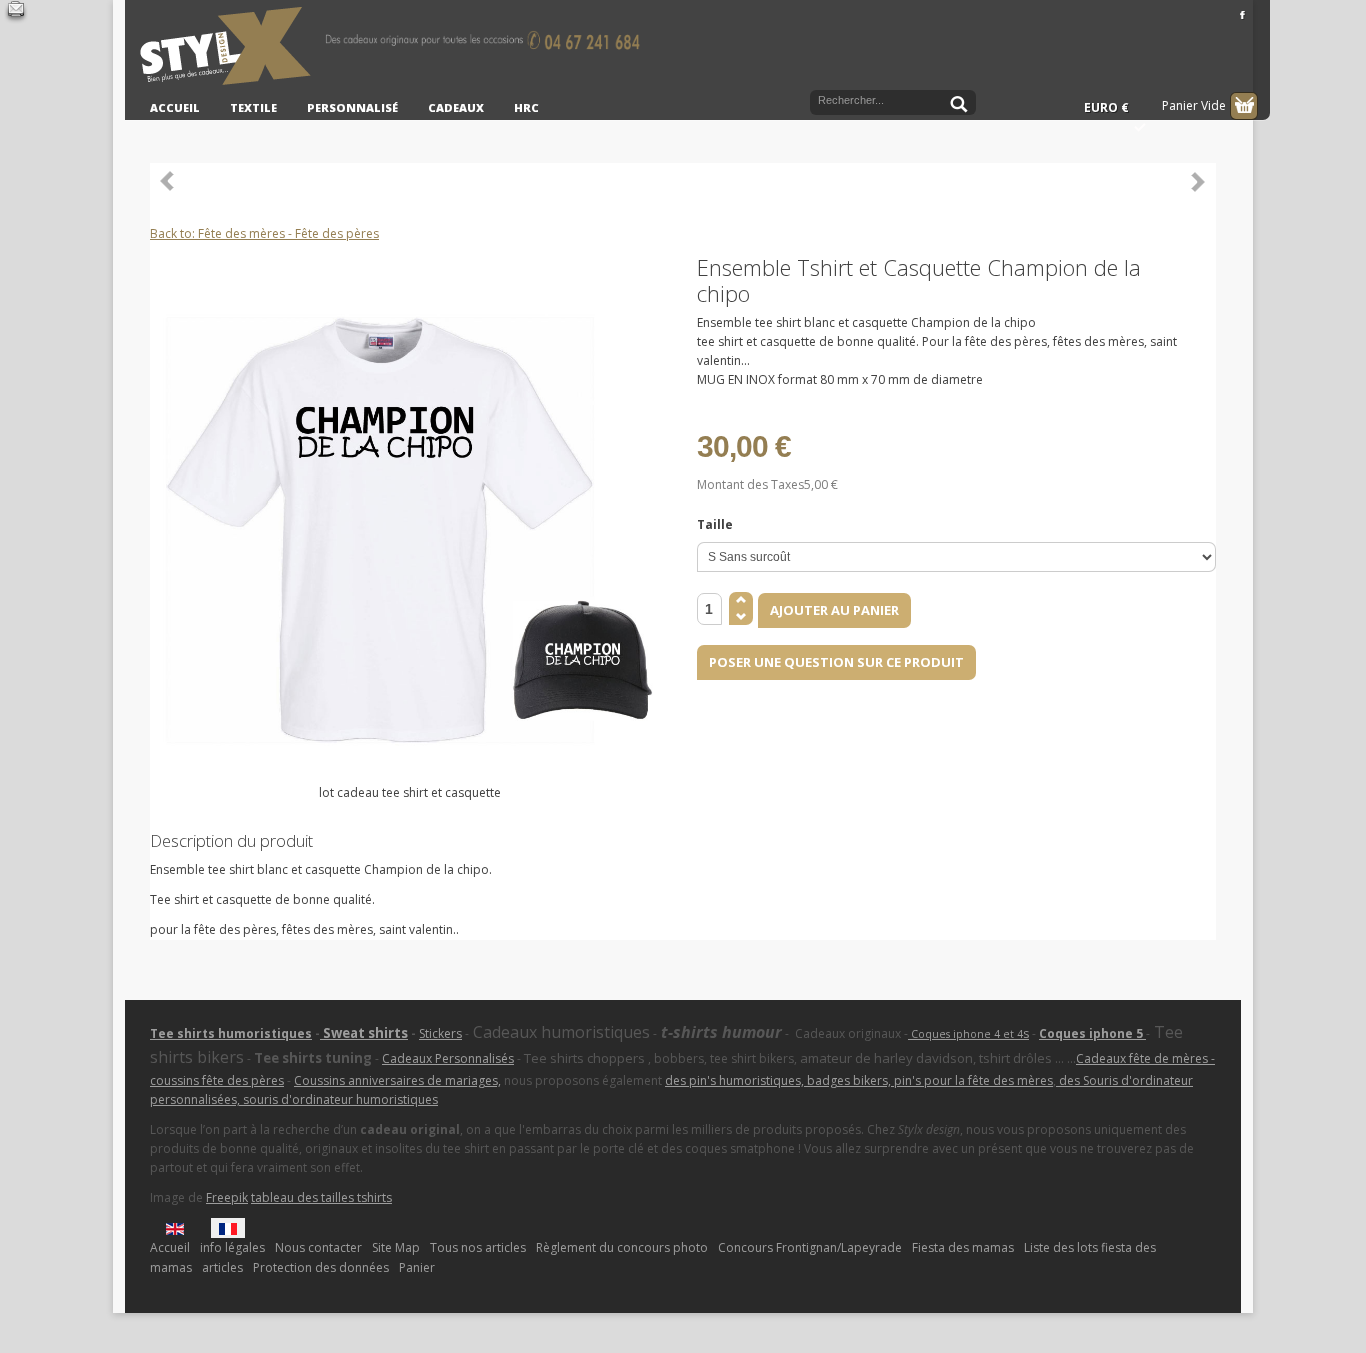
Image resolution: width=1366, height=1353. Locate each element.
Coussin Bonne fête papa (168, 181)
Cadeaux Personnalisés (448, 1058)
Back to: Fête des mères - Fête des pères (264, 233)
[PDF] (1204, 266)
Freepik (227, 1197)
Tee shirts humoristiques (231, 1033)
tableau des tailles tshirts (321, 1197)
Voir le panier (1244, 106)
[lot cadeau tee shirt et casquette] (409, 522)
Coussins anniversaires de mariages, (397, 1080)
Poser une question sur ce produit (836, 662)
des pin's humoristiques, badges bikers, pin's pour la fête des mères (859, 1080)
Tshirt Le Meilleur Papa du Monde (1198, 181)
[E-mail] (16, 12)
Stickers (440, 1033)
